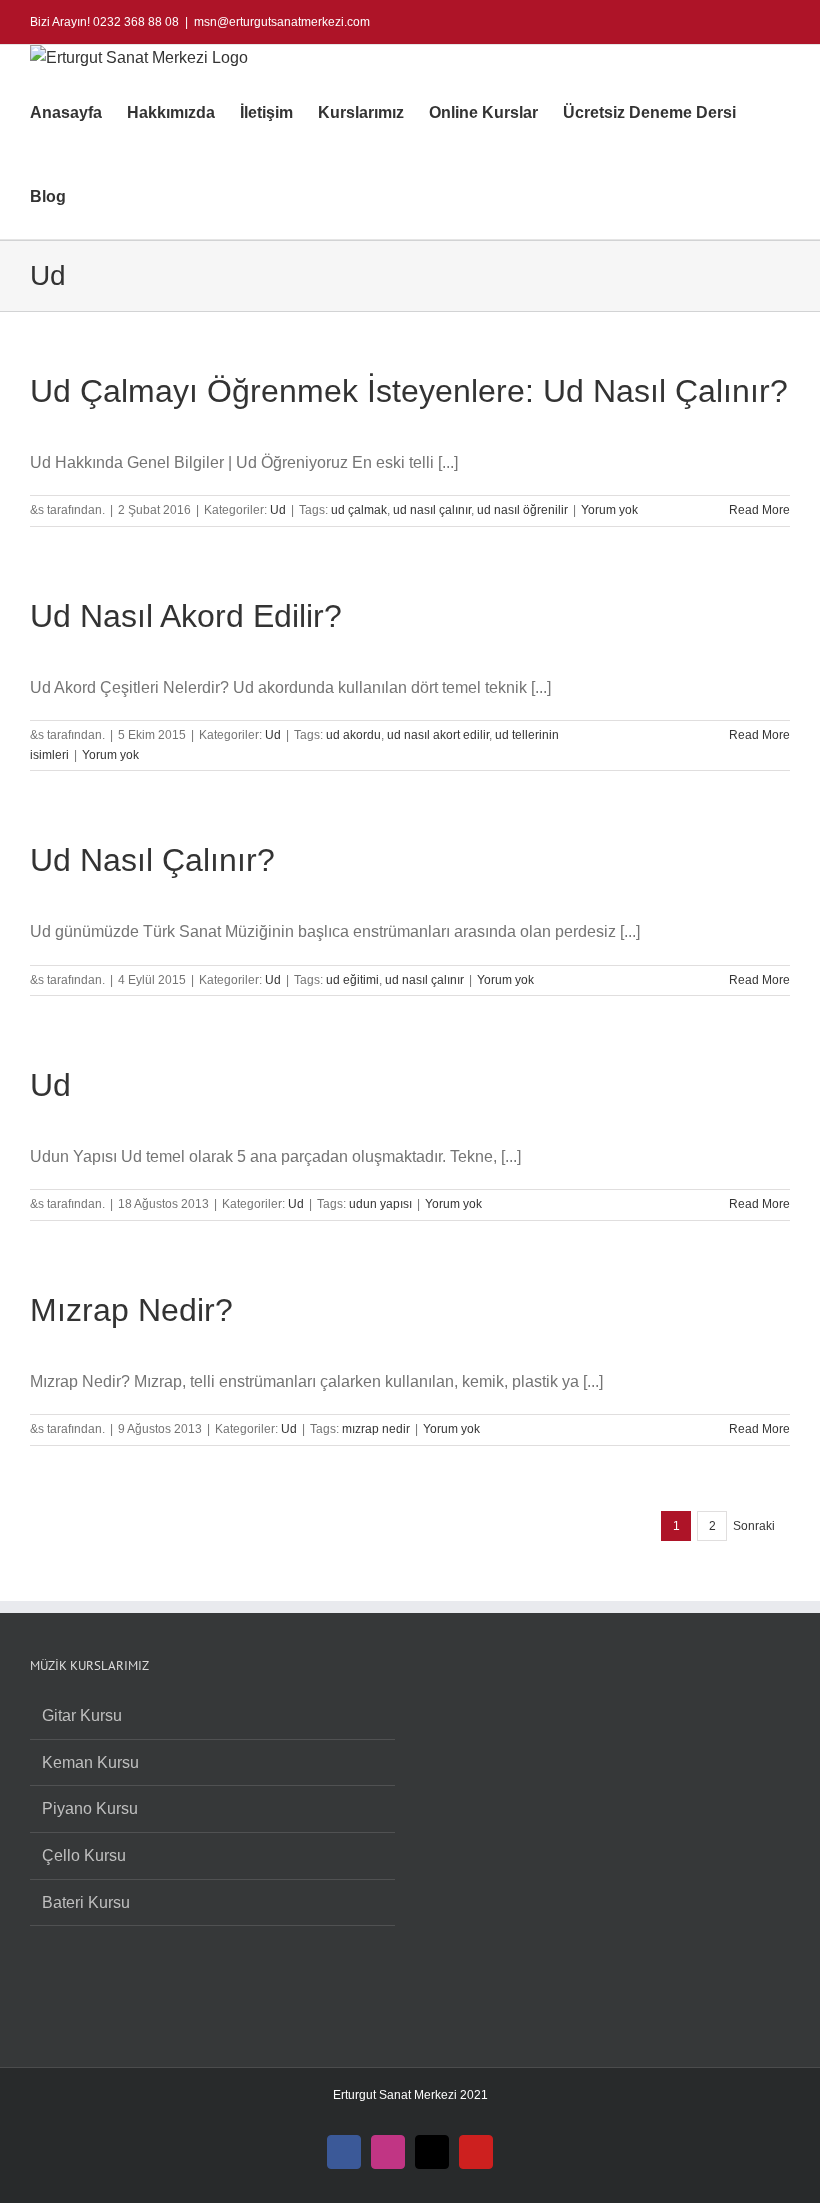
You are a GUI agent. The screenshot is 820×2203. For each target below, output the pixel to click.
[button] (97, 197)
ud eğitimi (352, 980)
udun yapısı (380, 1204)
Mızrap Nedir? (131, 1310)
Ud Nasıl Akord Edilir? (186, 616)
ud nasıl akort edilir (438, 735)
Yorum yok (609, 510)
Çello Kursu (84, 1855)
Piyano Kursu (90, 1808)
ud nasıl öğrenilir (522, 510)
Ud (278, 510)
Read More (759, 510)
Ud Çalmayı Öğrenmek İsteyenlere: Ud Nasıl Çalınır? (409, 391)
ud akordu (353, 735)
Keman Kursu (90, 1762)
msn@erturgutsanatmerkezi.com (282, 22)
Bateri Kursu (86, 1902)
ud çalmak (359, 510)
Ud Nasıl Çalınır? (152, 860)
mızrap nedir (376, 1429)
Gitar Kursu (82, 1715)
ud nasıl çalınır (432, 510)
